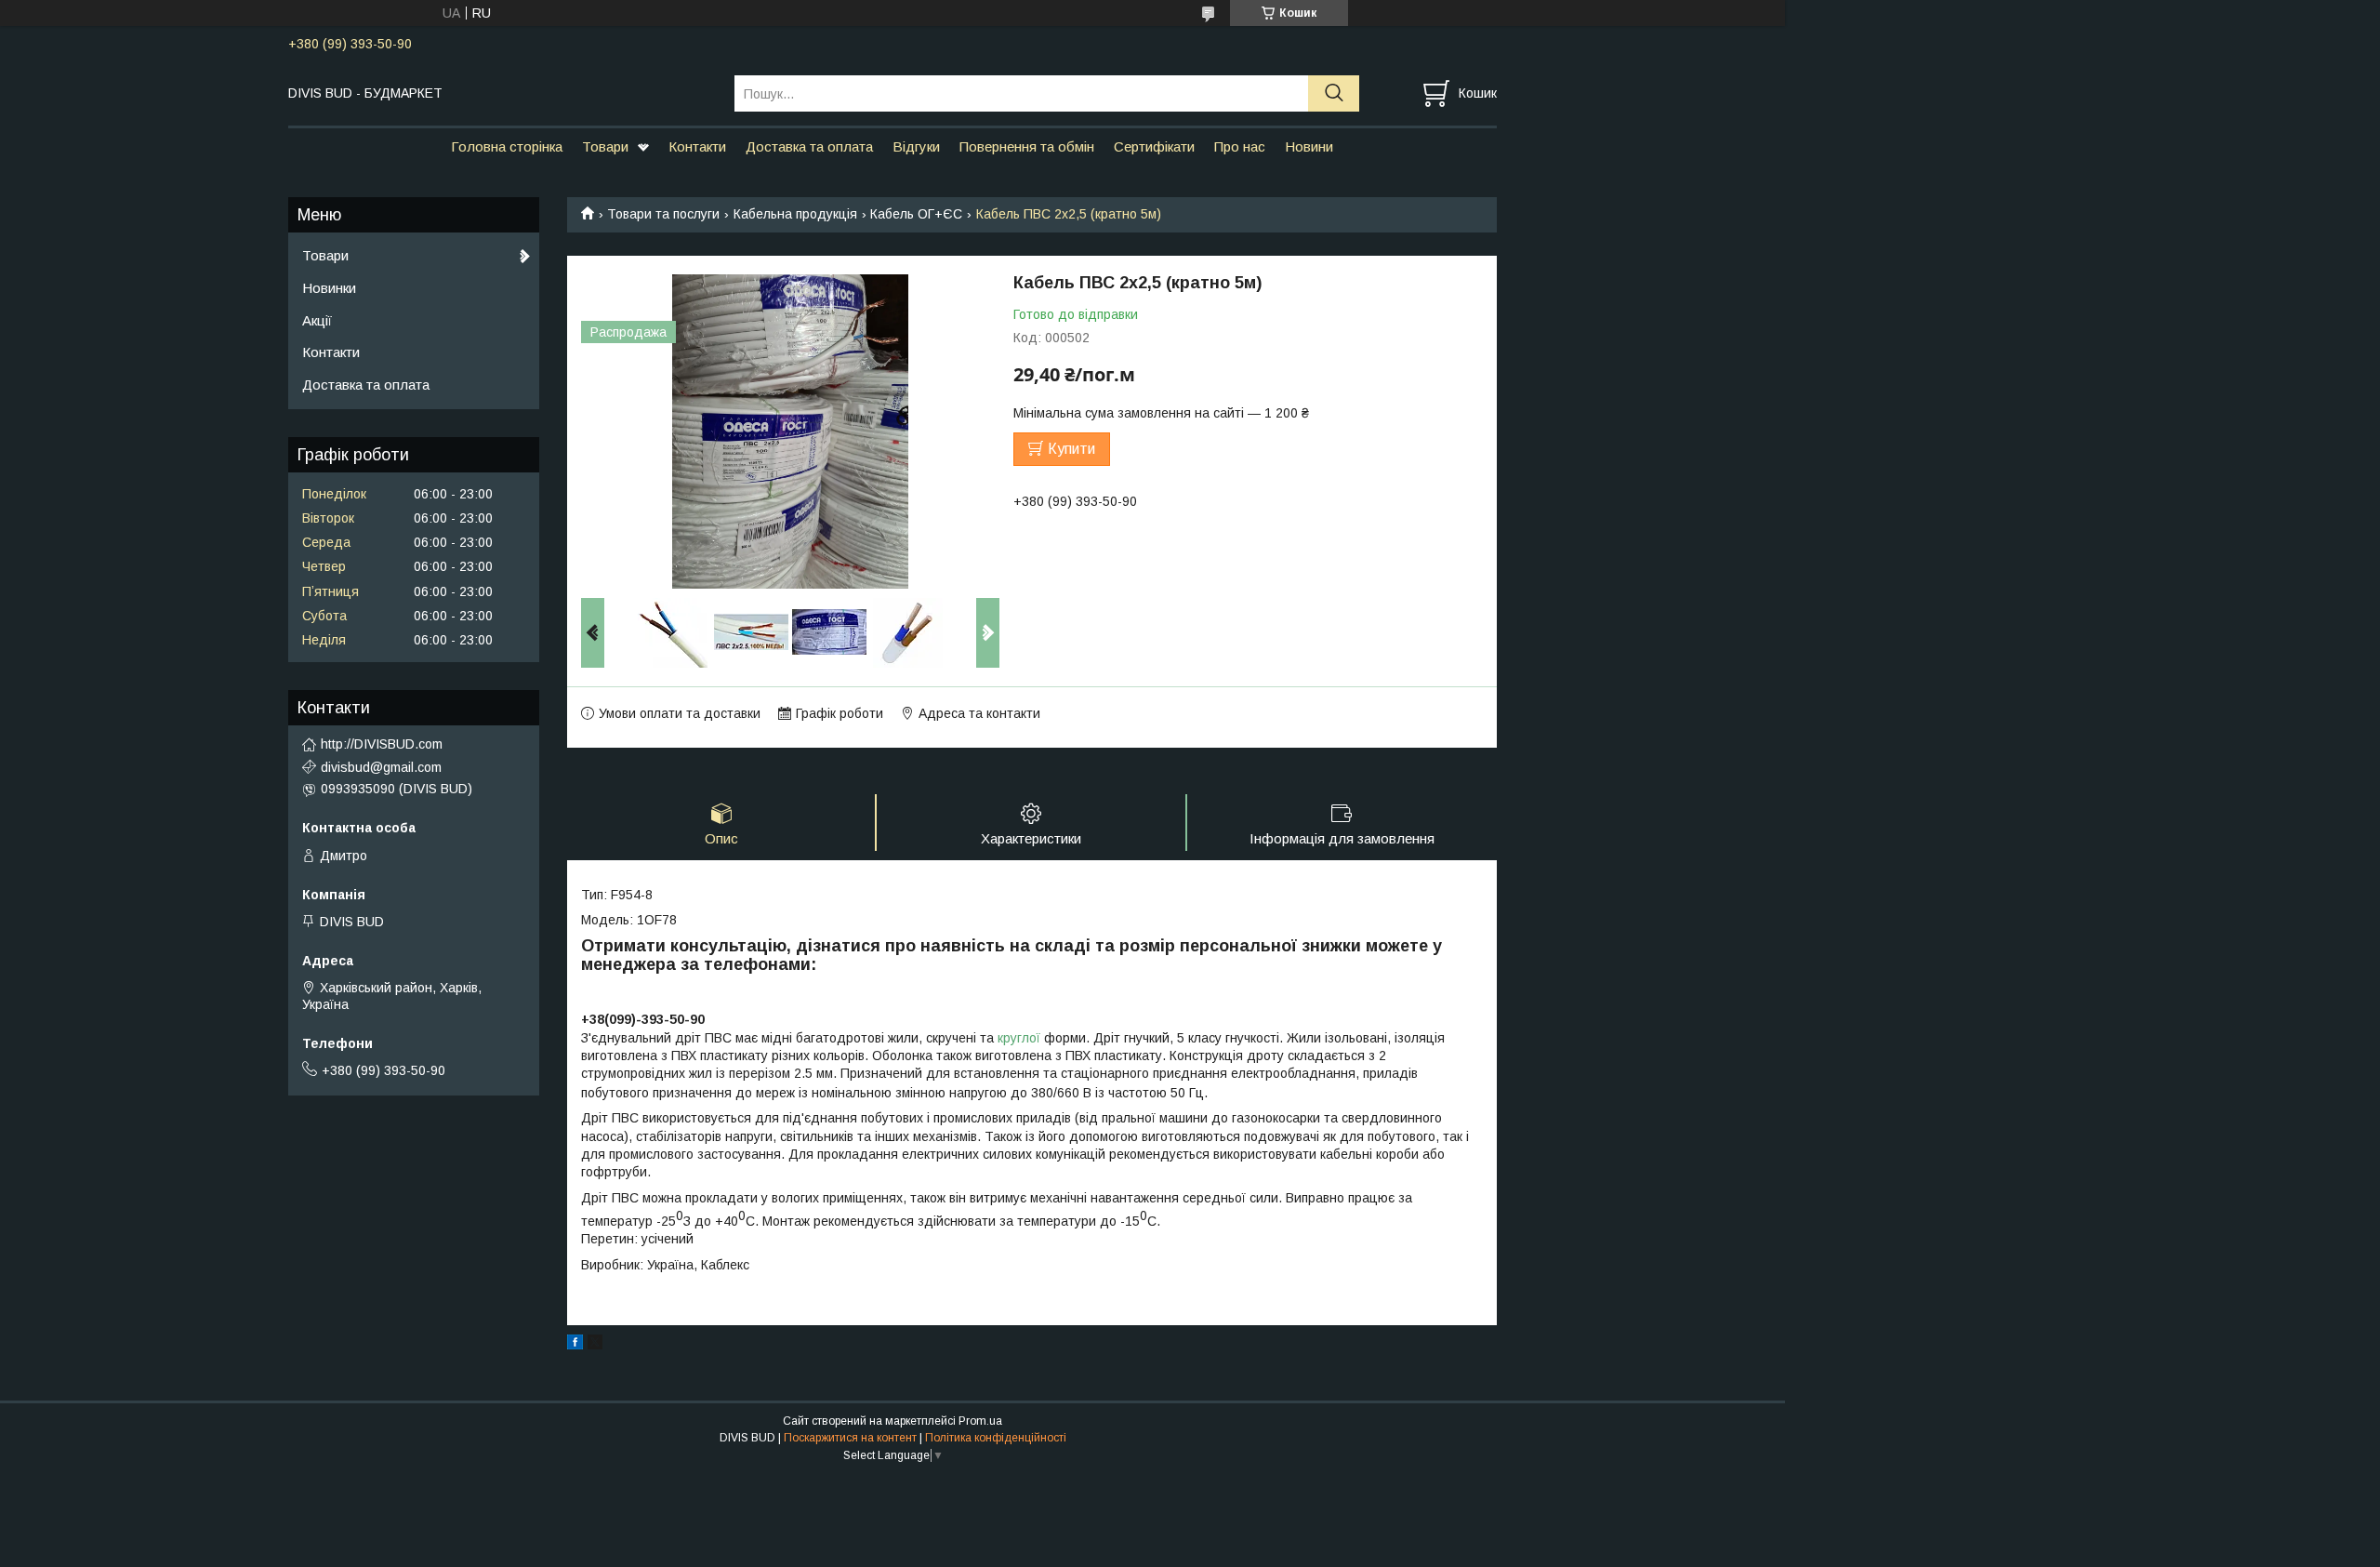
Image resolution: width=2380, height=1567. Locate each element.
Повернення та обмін (1027, 146)
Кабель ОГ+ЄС (916, 214)
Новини (1309, 146)
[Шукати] (1334, 93)
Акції (317, 320)
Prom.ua (980, 1421)
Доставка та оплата (809, 146)
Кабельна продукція (795, 214)
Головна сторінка (507, 146)
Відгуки (916, 146)
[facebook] (575, 1345)
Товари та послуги (663, 214)
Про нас (1240, 146)
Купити (1071, 449)
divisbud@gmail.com (381, 767)
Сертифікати (1154, 146)
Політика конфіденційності (996, 1438)
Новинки (329, 288)
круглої (1021, 1038)
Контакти (697, 146)
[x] (595, 1345)
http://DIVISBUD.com (382, 744)
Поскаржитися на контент (850, 1438)
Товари (605, 146)
